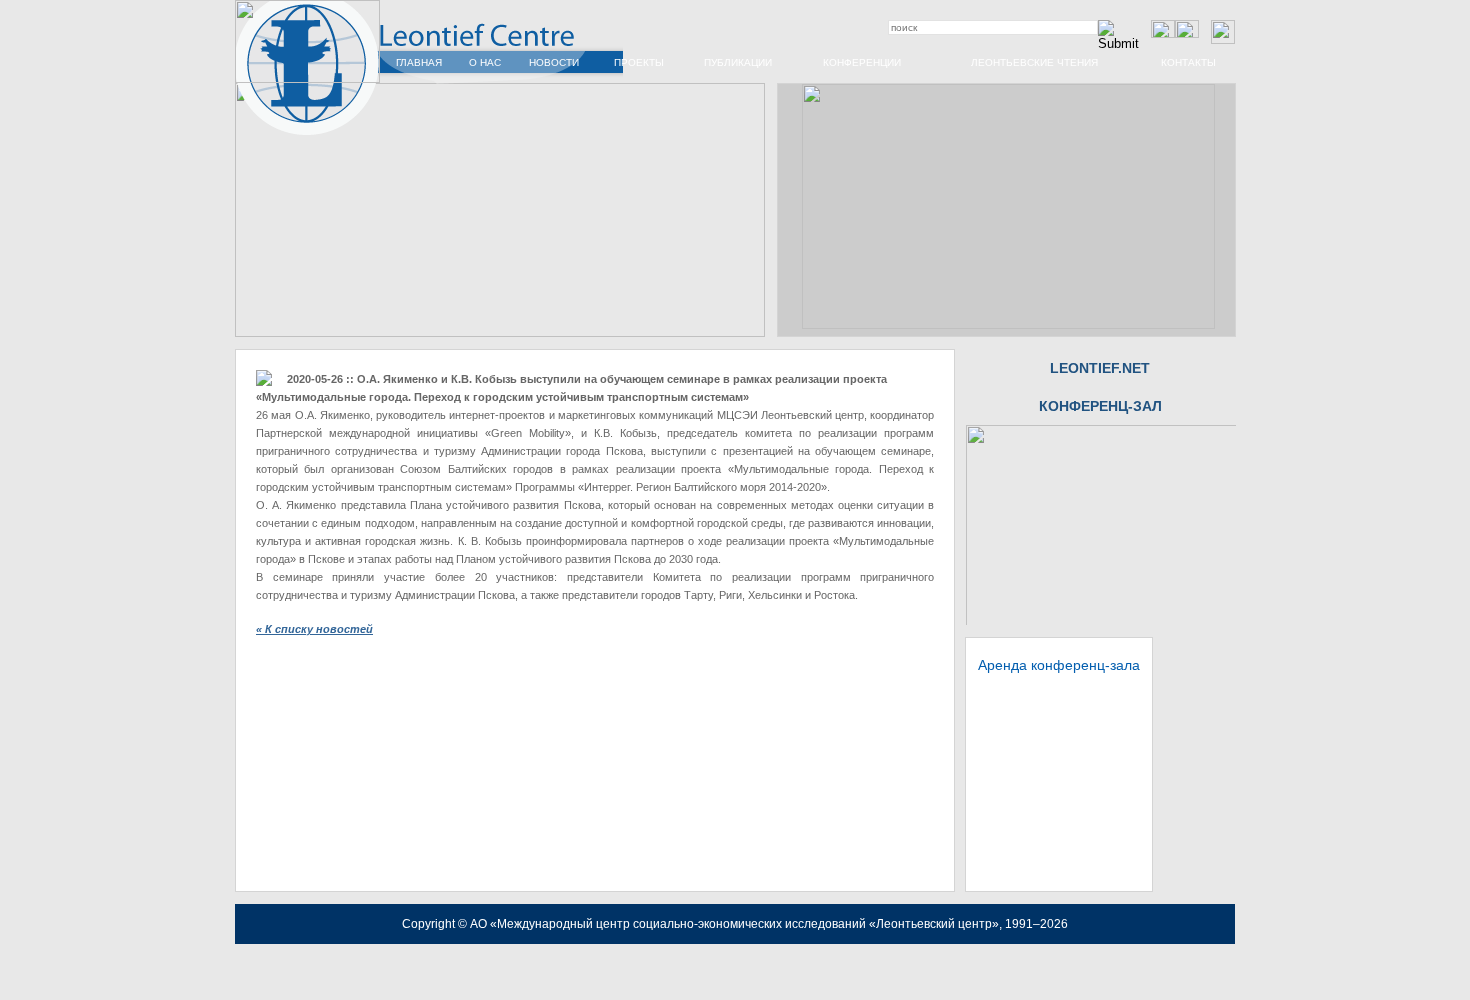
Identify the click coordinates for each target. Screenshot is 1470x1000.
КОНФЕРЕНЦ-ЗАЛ (1100, 406)
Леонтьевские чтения (1034, 62)
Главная (419, 62)
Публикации (738, 62)
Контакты (1188, 62)
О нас (485, 62)
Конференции (862, 62)
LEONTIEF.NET (1100, 368)
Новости (554, 62)
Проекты (639, 62)
